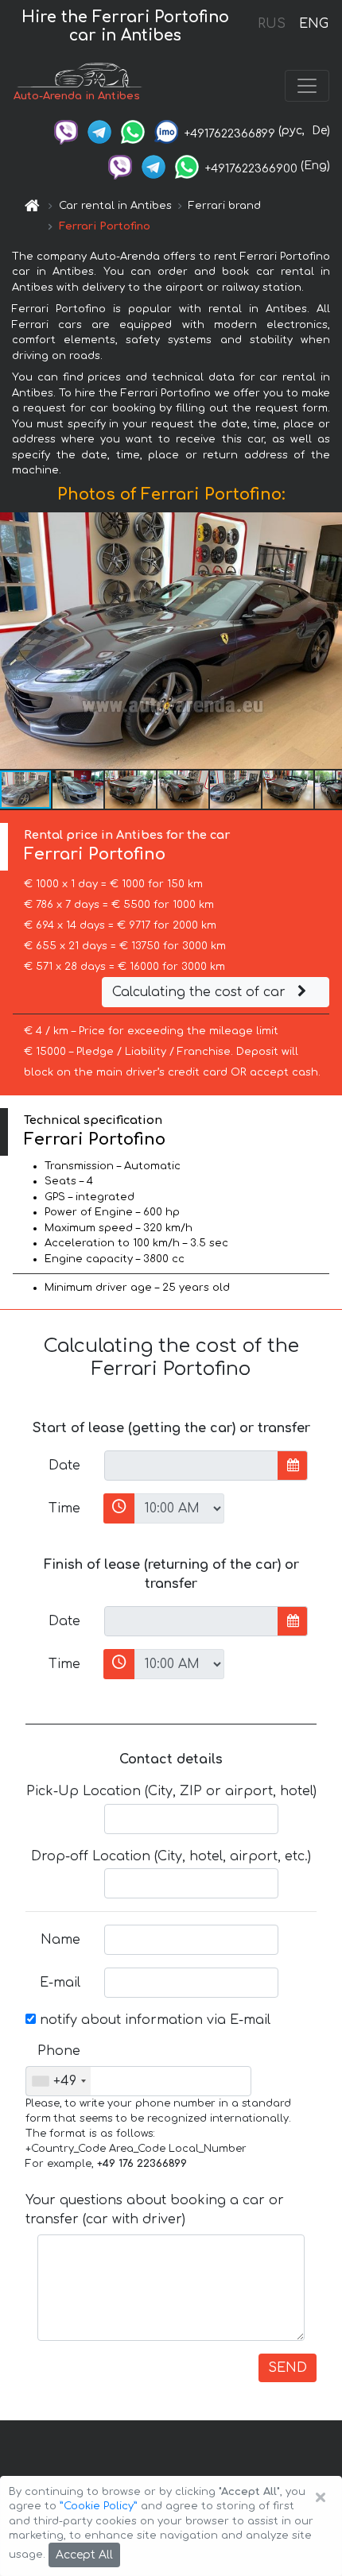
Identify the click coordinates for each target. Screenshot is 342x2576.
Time (64, 1508)
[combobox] (58, 2081)
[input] (191, 1466)
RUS (272, 24)
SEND (288, 2368)
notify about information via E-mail (153, 2020)
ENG (313, 24)
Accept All (84, 2555)
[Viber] (66, 131)
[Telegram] (99, 131)
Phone (59, 2051)
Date (64, 1466)
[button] (79, 790)
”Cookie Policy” (99, 2506)
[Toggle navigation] (307, 86)
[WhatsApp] (133, 131)
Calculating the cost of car (201, 992)
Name (60, 1940)
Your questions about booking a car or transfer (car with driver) (155, 2210)
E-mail (60, 1983)
